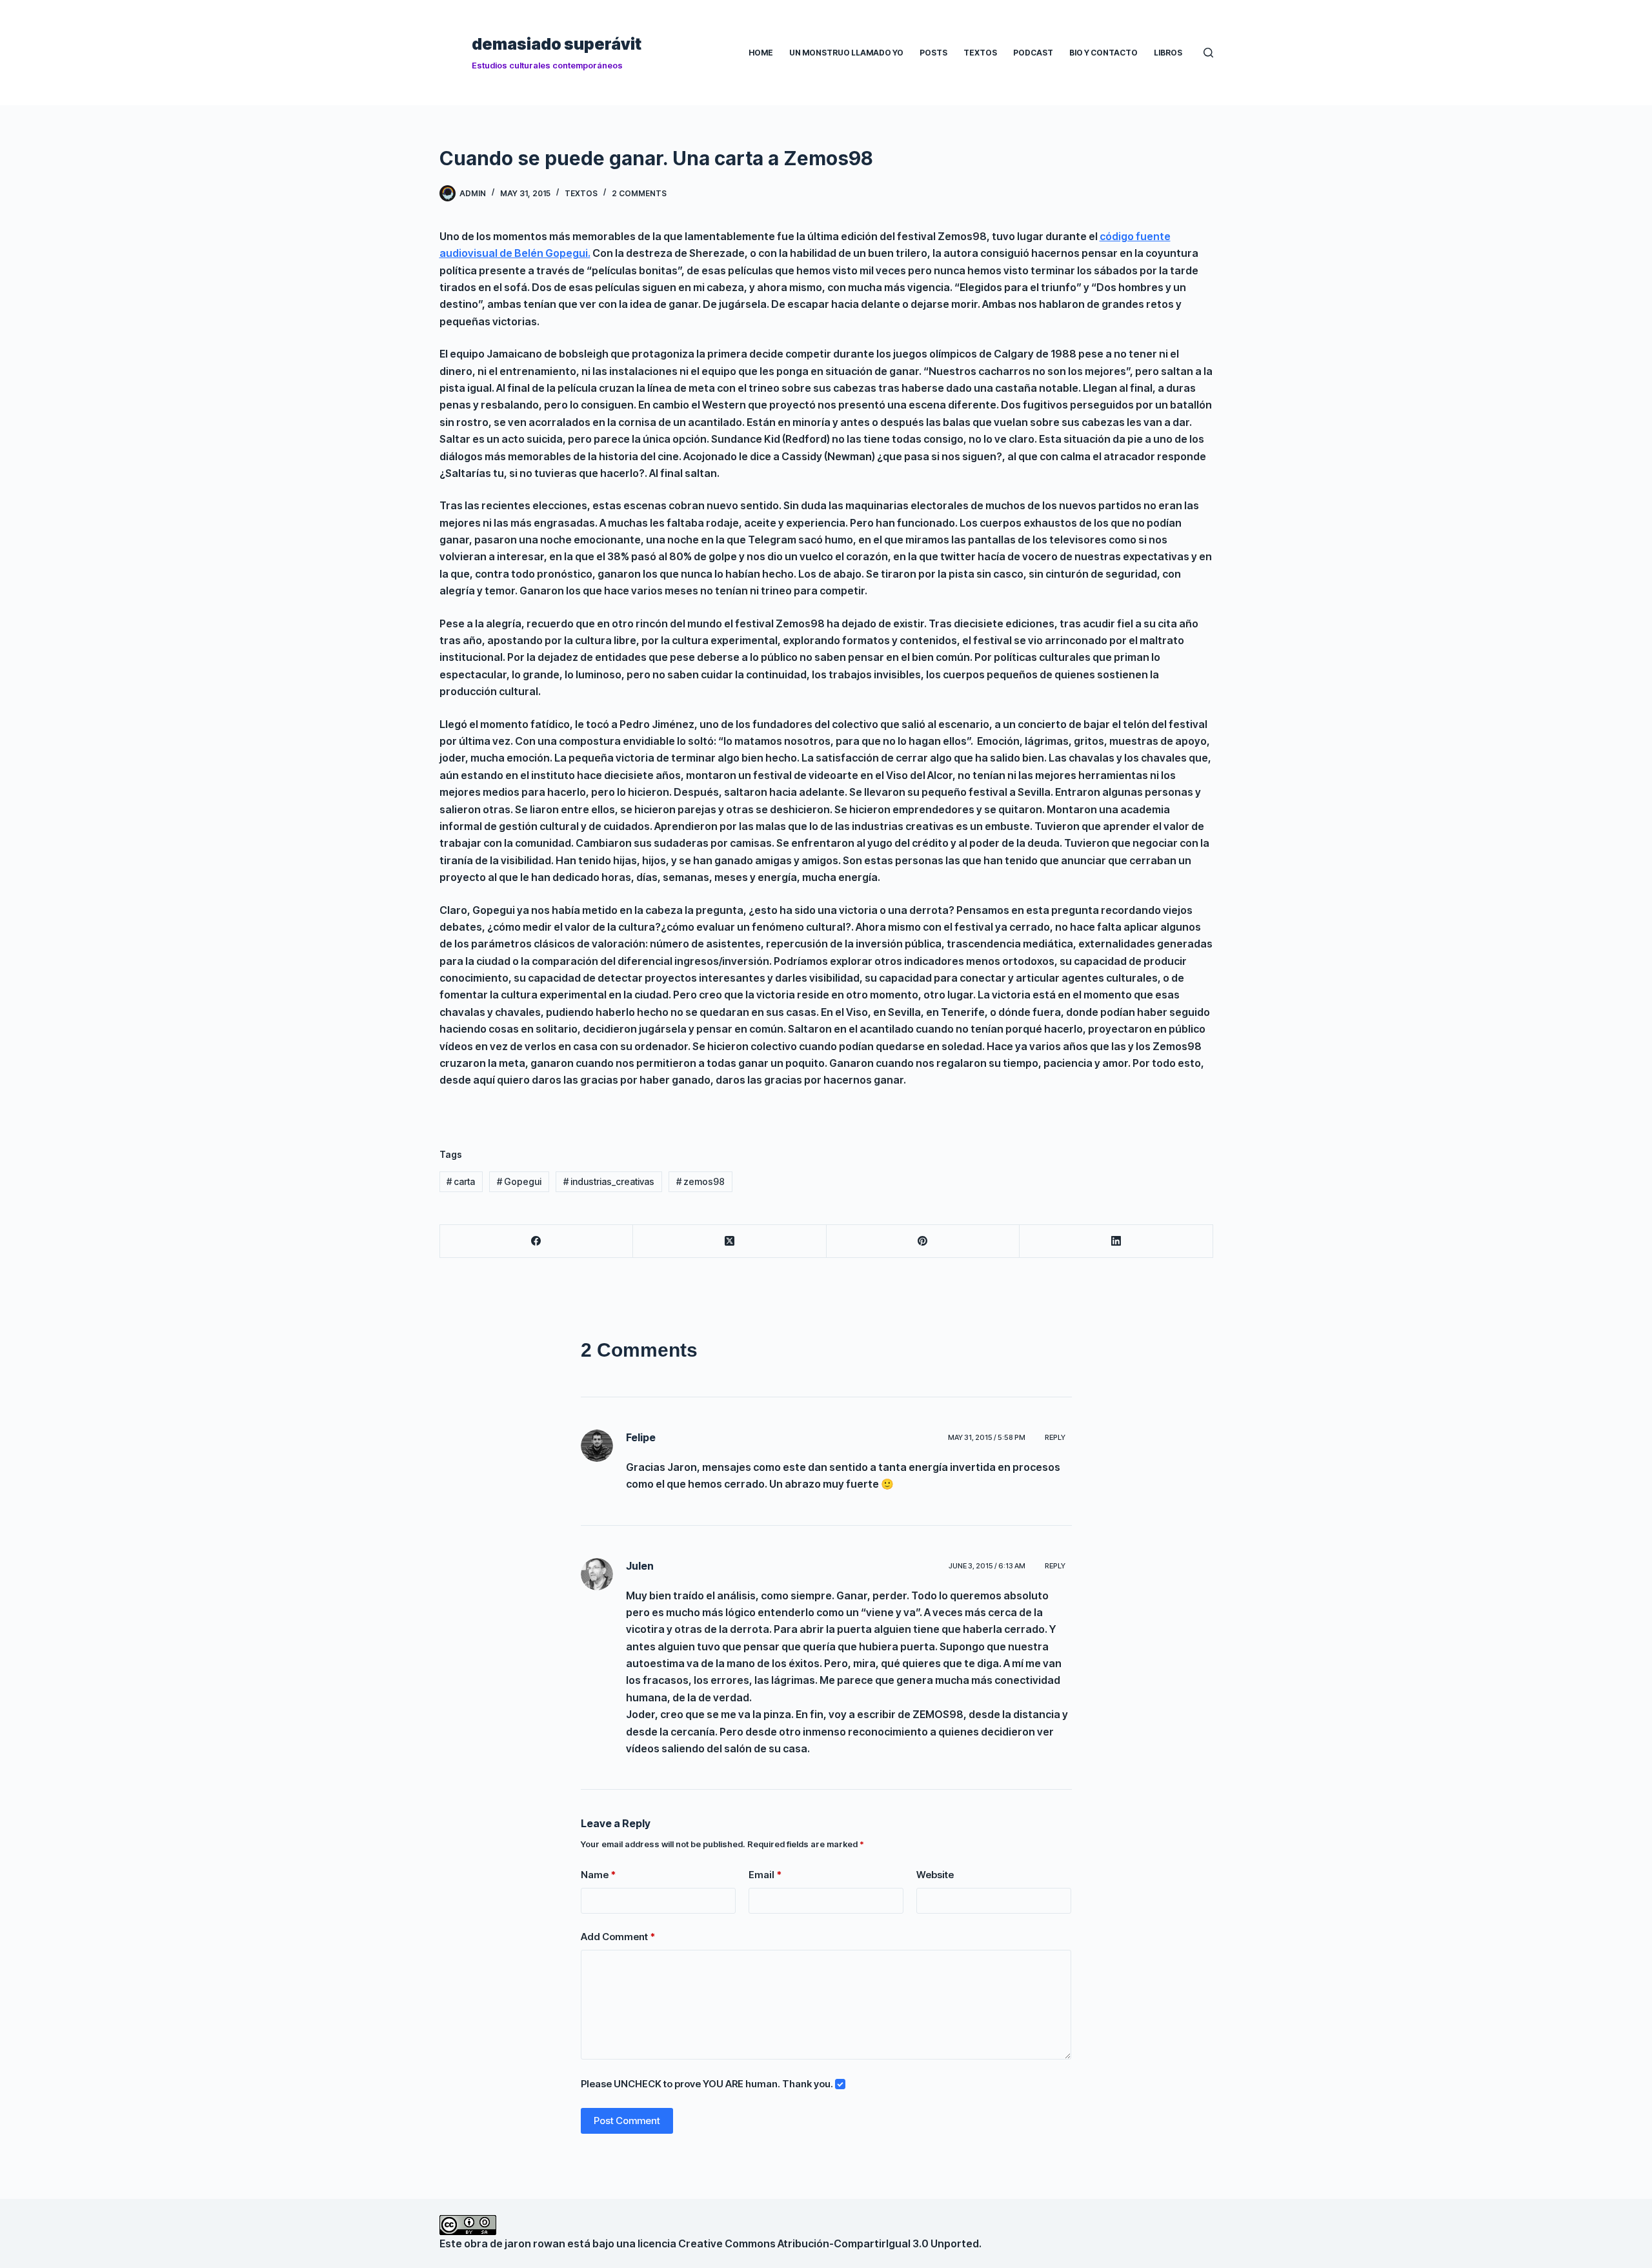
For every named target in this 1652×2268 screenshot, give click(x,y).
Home (761, 53)
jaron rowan (535, 2243)
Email (765, 1875)
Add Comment (618, 1937)
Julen (640, 1566)
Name (598, 1875)
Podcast (1033, 53)
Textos (980, 53)
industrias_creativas (609, 1181)
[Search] (1208, 53)
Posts (933, 53)
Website (935, 1875)
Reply (1055, 1437)
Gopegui (519, 1181)
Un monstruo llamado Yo (846, 53)
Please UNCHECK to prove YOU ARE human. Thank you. (708, 2084)
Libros (1168, 53)
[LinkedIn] (1116, 1241)
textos (581, 193)
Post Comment (627, 2121)
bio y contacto (1103, 53)
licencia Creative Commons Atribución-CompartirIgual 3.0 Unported (808, 2243)
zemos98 (700, 1181)
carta (461, 1181)
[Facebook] (537, 1241)
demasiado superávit (557, 44)
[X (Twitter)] (730, 1241)
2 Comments (639, 193)
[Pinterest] (923, 1241)
